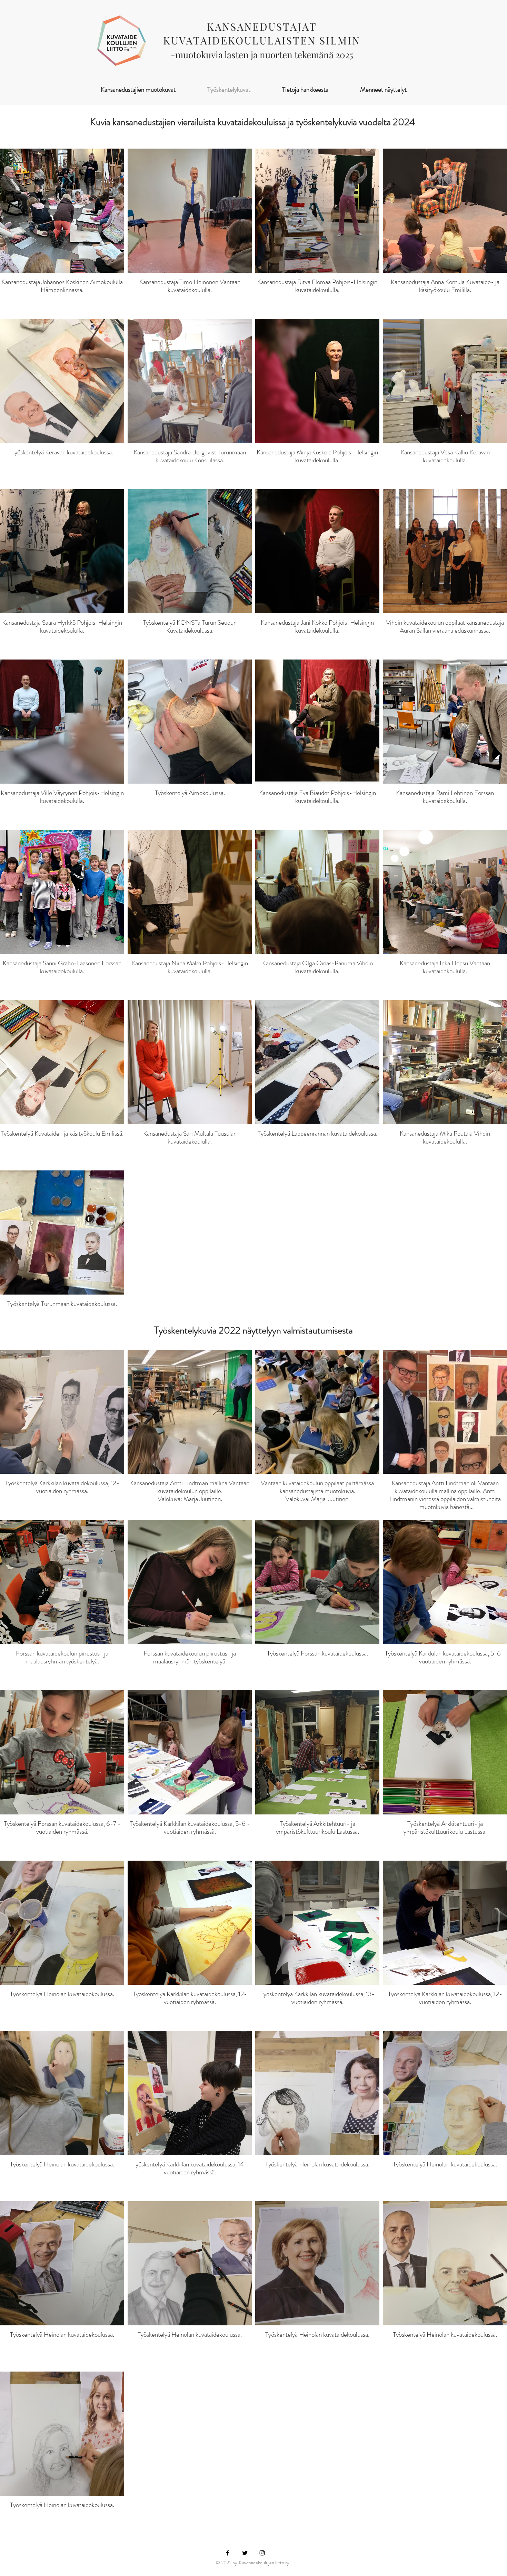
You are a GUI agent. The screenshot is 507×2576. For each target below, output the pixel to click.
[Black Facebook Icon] (228, 2553)
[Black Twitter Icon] (245, 2553)
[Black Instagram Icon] (262, 2553)
